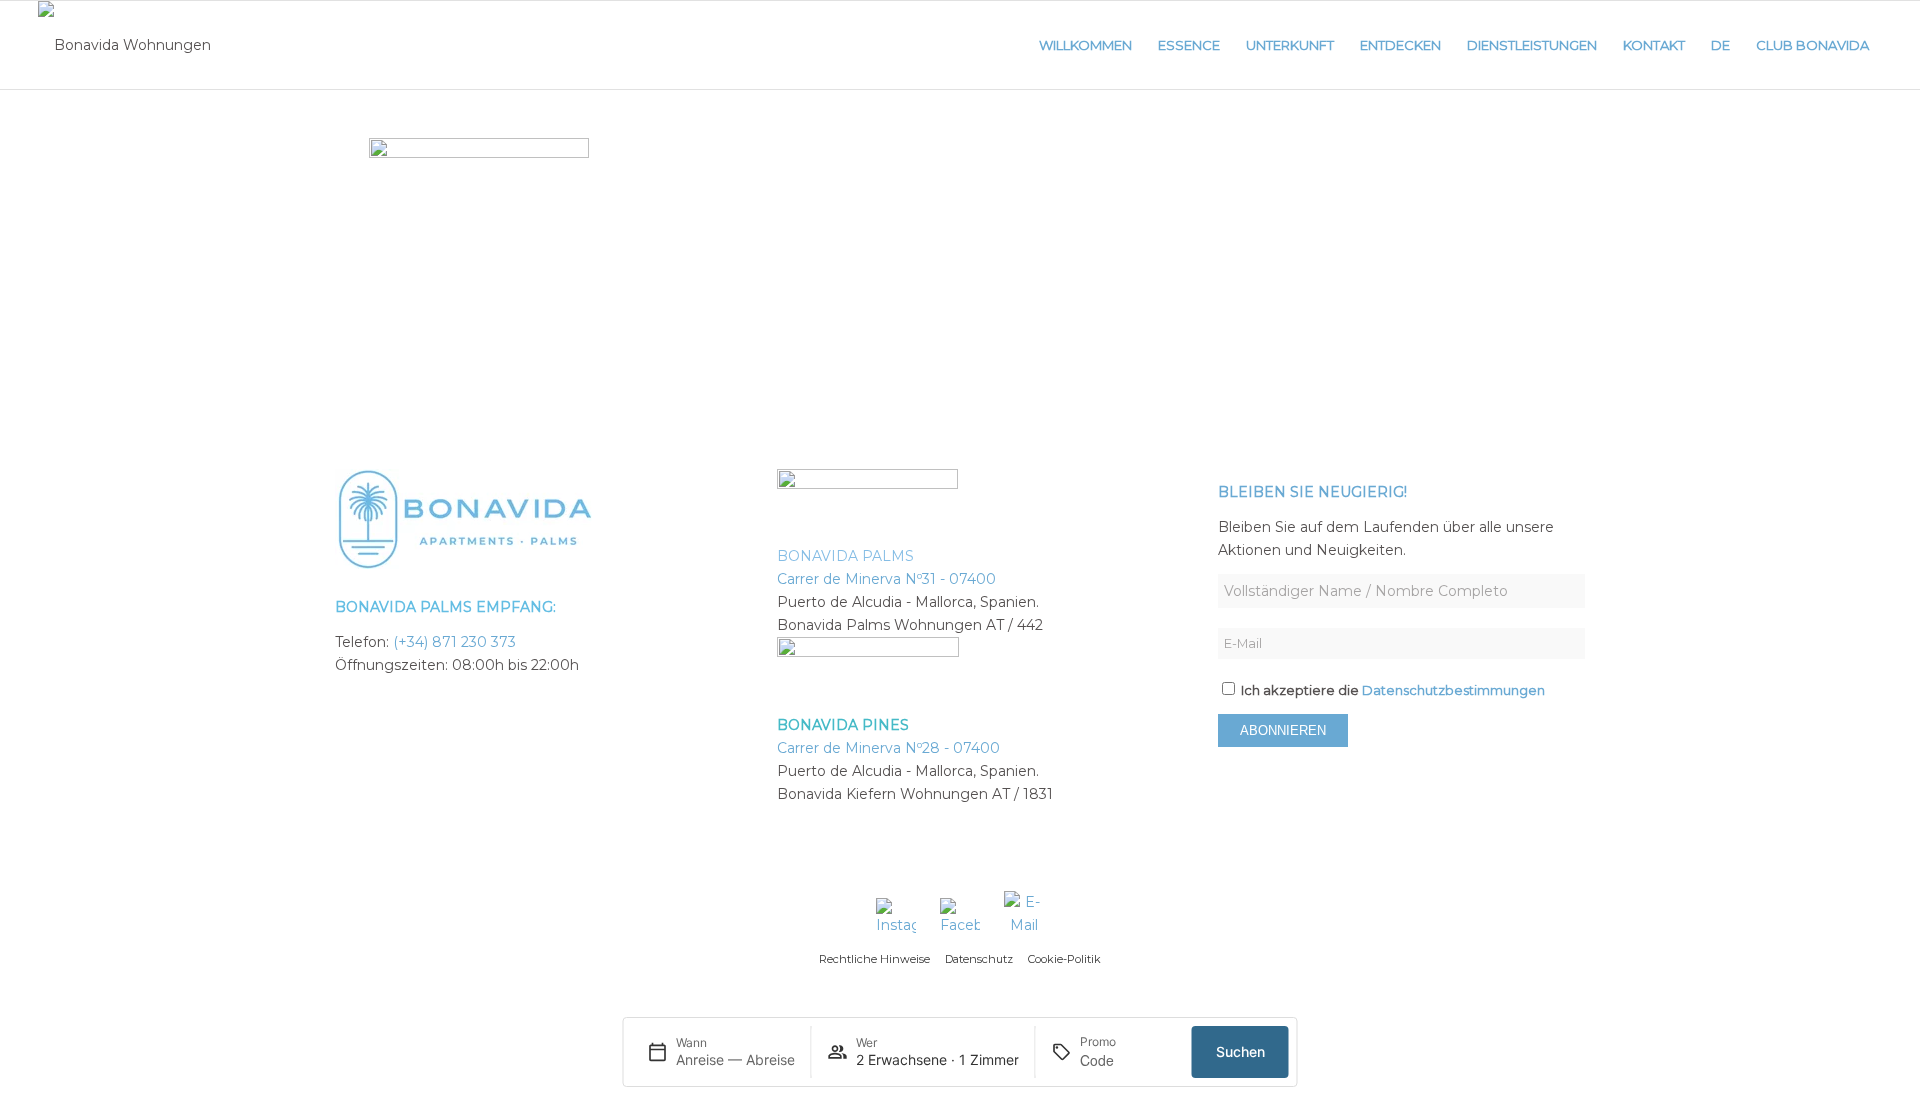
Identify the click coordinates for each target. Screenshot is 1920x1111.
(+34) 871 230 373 (454, 642)
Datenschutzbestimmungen (1453, 690)
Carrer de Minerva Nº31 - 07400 (886, 579)
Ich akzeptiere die (1391, 690)
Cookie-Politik (1064, 959)
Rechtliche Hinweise (874, 959)
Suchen (1240, 1051)
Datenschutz (979, 959)
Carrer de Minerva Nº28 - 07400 (888, 748)
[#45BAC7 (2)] (124, 45)
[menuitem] (1085, 45)
